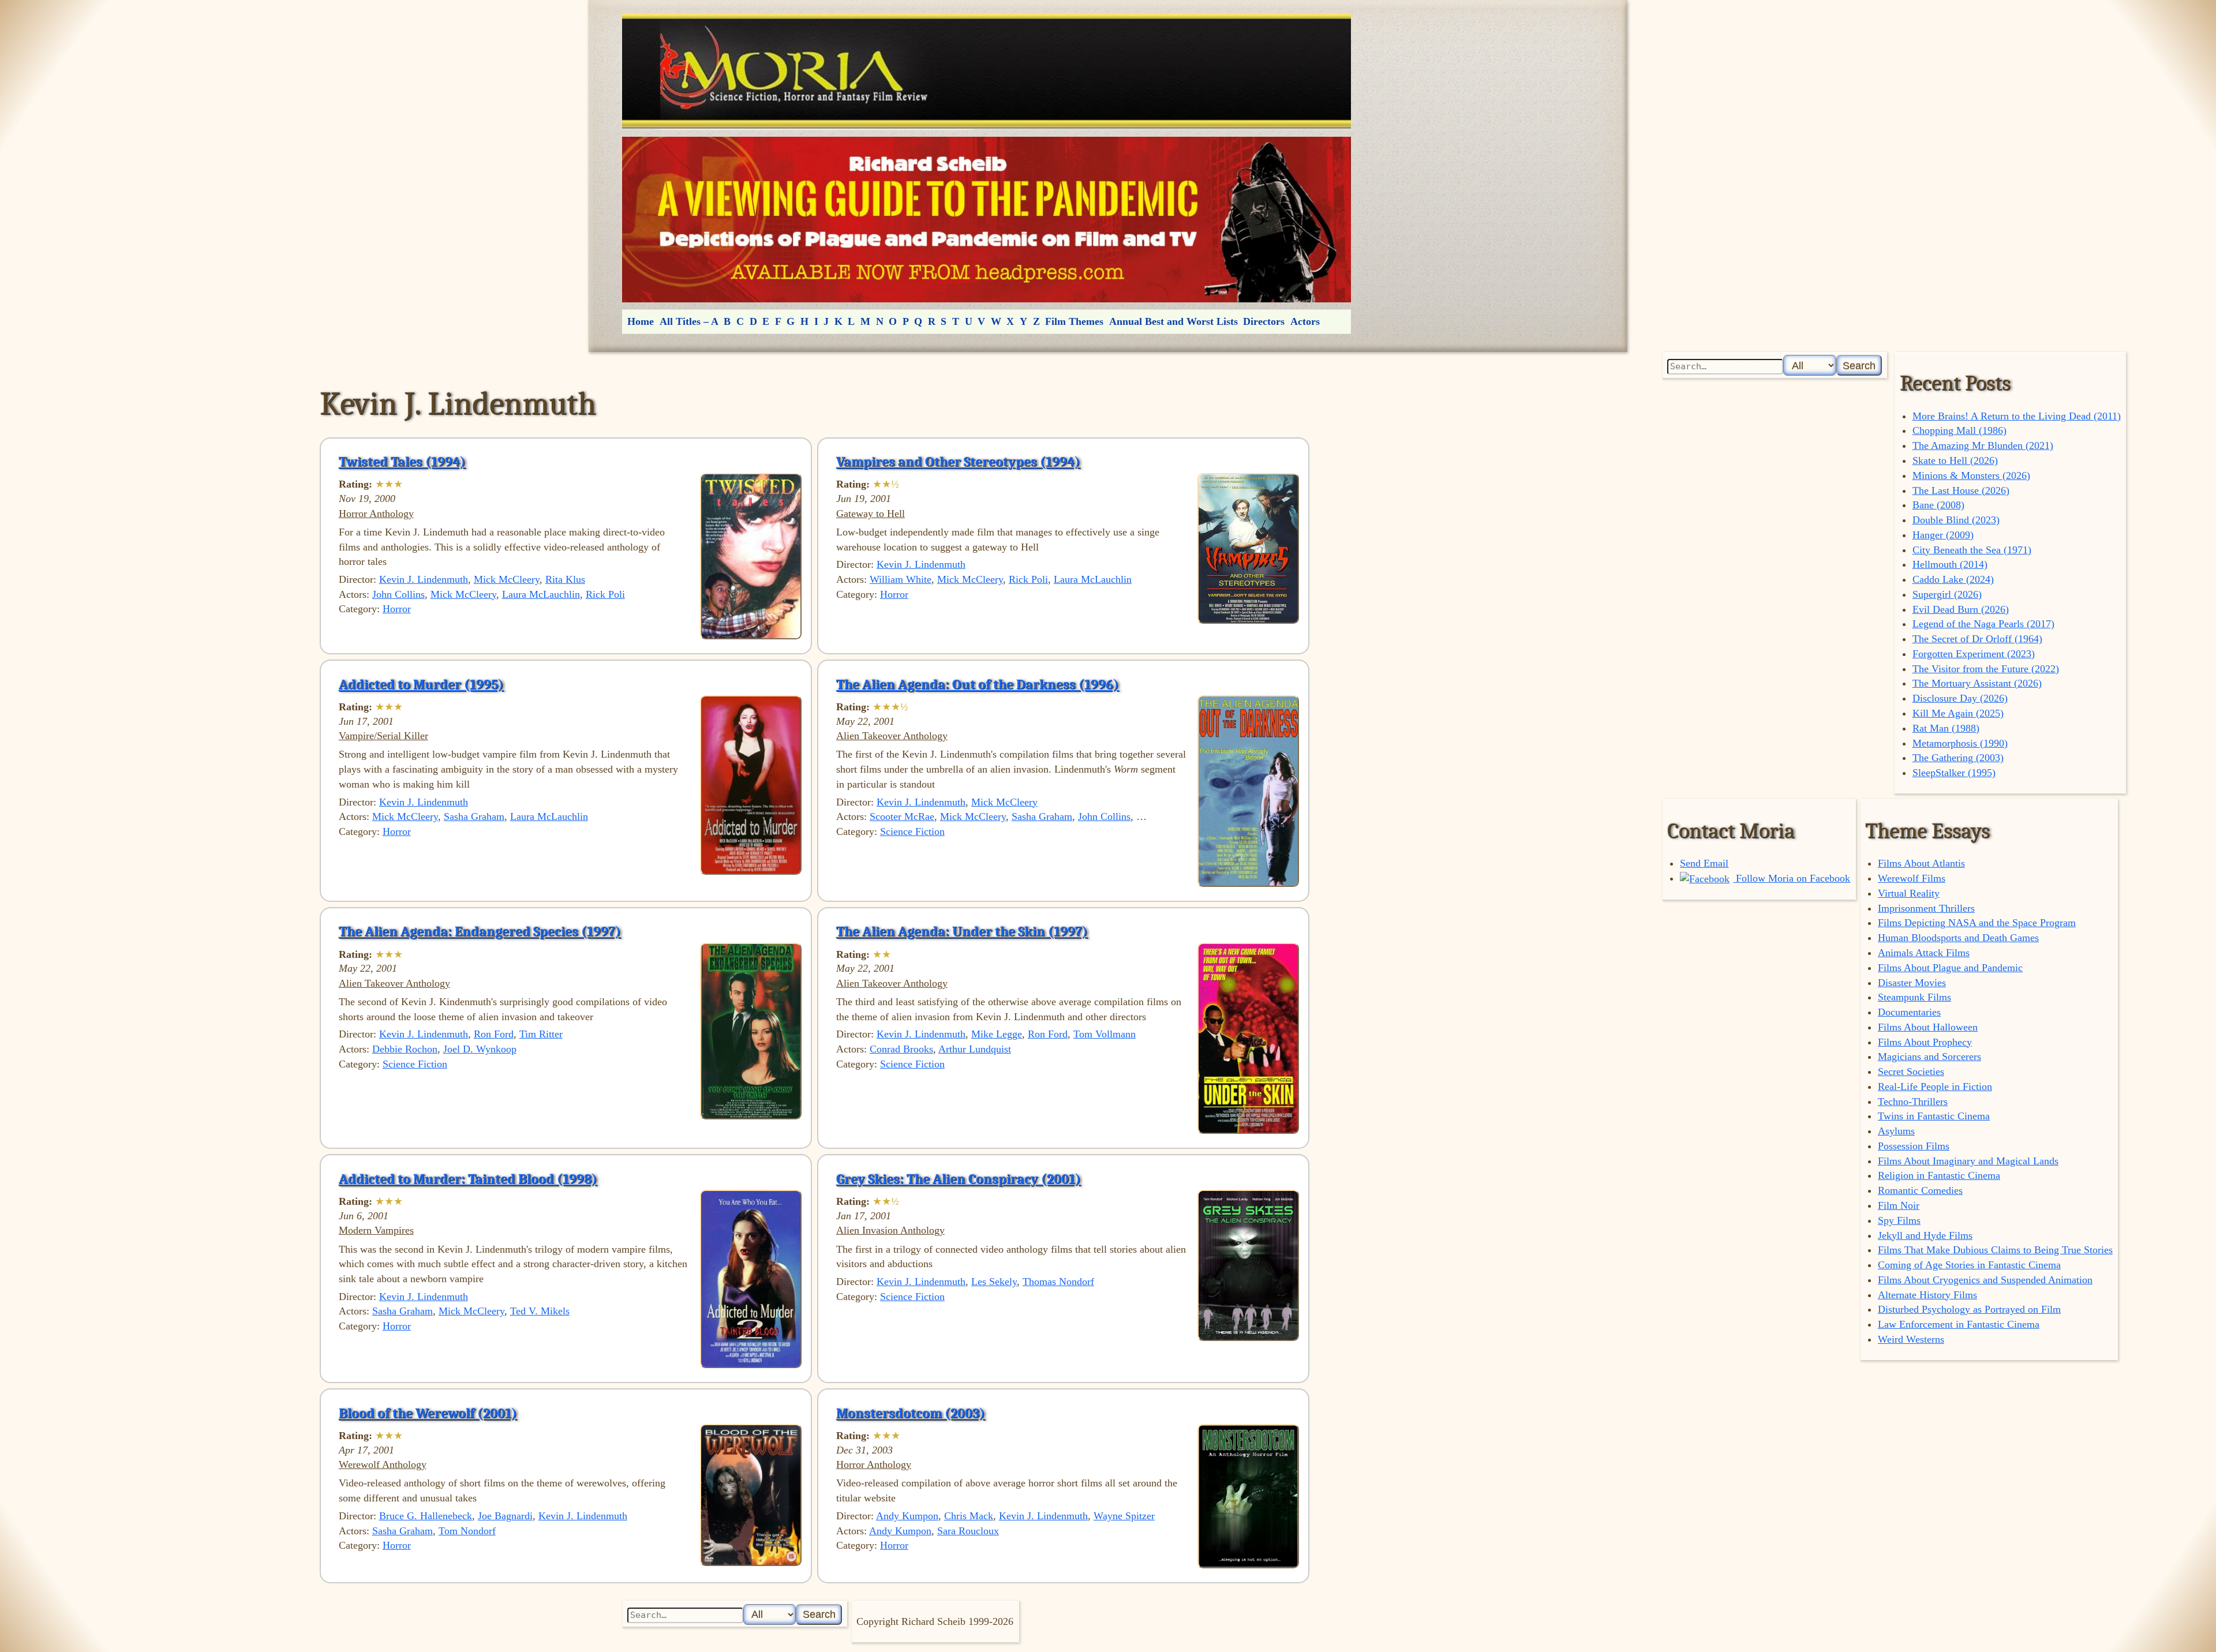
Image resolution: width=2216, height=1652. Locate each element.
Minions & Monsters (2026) (1971, 475)
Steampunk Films (1914, 997)
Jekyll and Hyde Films (1925, 1235)
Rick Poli (605, 594)
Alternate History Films (1927, 1295)
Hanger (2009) (1943, 535)
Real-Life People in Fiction (1935, 1087)
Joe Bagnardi (505, 1516)
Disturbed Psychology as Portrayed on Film (1969, 1309)
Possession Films (1914, 1146)
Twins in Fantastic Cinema (1934, 1116)
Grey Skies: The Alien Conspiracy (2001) (959, 1179)
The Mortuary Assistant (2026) (1977, 683)
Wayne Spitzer (1124, 1516)
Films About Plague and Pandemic (1950, 968)
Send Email (1704, 863)
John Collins (398, 594)
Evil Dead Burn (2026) (1961, 609)
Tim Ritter (541, 1034)
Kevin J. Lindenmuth (424, 579)
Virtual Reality (1909, 893)
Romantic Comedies (1920, 1190)
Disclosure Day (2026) (1960, 698)
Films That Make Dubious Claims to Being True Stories (1995, 1250)
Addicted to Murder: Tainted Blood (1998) (468, 1179)
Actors (1305, 321)
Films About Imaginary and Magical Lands (1968, 1161)
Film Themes (1074, 321)
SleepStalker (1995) (1954, 773)
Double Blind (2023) (1956, 520)
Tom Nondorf (467, 1531)
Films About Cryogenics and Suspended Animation (1985, 1280)
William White (901, 579)
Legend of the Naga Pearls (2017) (1983, 624)
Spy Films (1899, 1220)
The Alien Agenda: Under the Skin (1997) (962, 931)
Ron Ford (494, 1034)
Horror (397, 609)
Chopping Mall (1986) (1959, 430)
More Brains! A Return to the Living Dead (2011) (2017, 416)
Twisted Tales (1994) (402, 462)
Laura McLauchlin (541, 594)
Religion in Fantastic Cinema (1939, 1175)
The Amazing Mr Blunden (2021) (1983, 445)
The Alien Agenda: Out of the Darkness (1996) (978, 684)
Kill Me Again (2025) (1958, 713)
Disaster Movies (1912, 983)
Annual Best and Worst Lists (1173, 321)
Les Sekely (994, 1282)
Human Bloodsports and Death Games (1958, 938)
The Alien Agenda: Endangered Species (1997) (480, 931)
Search (1859, 366)
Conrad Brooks (901, 1049)
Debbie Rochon (405, 1049)
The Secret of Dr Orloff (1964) (1977, 639)
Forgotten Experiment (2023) (1974, 654)
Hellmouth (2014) (1950, 564)
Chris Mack (969, 1516)
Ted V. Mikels (540, 1311)
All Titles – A (689, 321)
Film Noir (1899, 1205)
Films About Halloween (1928, 1027)
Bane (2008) (1938, 505)
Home (641, 321)
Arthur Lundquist (975, 1049)
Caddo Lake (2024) (1953, 579)
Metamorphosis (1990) (1960, 743)
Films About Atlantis (1921, 863)
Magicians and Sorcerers (1929, 1057)
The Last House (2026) (1961, 490)
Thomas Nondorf (1058, 1282)
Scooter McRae (902, 816)
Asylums (1896, 1131)
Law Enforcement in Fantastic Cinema (1959, 1324)
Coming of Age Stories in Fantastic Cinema (1969, 1265)
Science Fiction (912, 831)
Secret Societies (1911, 1072)
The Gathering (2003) (1958, 758)
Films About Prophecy (1925, 1042)
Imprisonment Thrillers (1926, 908)
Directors (1264, 321)
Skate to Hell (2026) (1955, 460)
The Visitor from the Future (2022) (1986, 669)
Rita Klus (565, 579)
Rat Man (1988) (1946, 728)
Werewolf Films (1912, 878)
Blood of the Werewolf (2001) (428, 1413)
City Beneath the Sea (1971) (1972, 550)
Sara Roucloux (968, 1531)
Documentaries (1909, 1012)
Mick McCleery (507, 579)
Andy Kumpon (907, 1516)
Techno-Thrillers (1913, 1102)
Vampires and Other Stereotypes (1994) (958, 462)
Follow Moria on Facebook (1792, 878)
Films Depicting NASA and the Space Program (1977, 923)
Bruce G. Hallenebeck (426, 1516)
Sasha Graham (474, 816)
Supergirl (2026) (1947, 594)
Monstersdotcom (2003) (911, 1413)
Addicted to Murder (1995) (421, 684)
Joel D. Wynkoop (480, 1049)
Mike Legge (997, 1034)
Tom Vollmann (1105, 1034)
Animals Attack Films (1924, 953)
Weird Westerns (1911, 1339)
